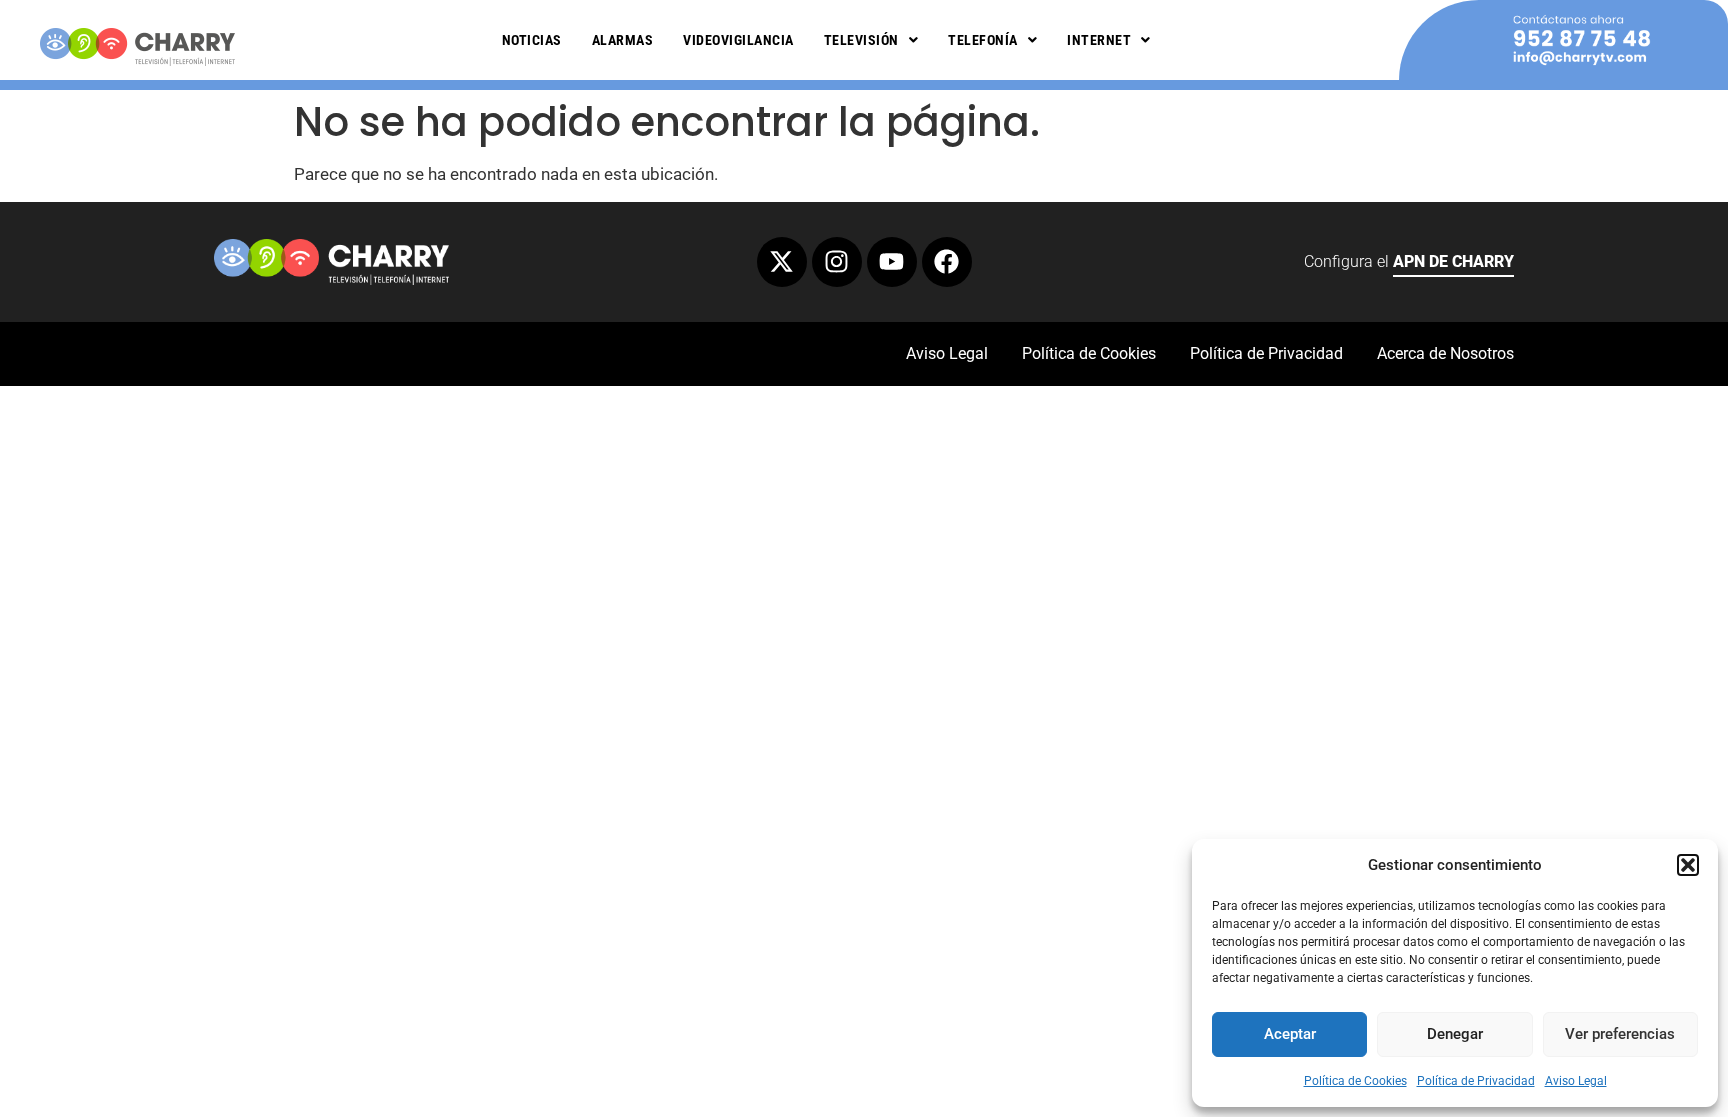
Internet (1099, 40)
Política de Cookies (1355, 1081)
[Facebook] (947, 262)
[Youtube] (892, 262)
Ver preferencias (1620, 1034)
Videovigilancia (738, 40)
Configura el (1409, 261)
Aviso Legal (1576, 1081)
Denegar (1455, 1034)
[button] (1688, 865)
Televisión (861, 40)
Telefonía (983, 40)
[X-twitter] (782, 262)
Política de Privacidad (1476, 1081)
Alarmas (623, 40)
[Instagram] (837, 262)
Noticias (532, 40)
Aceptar (1290, 1034)
